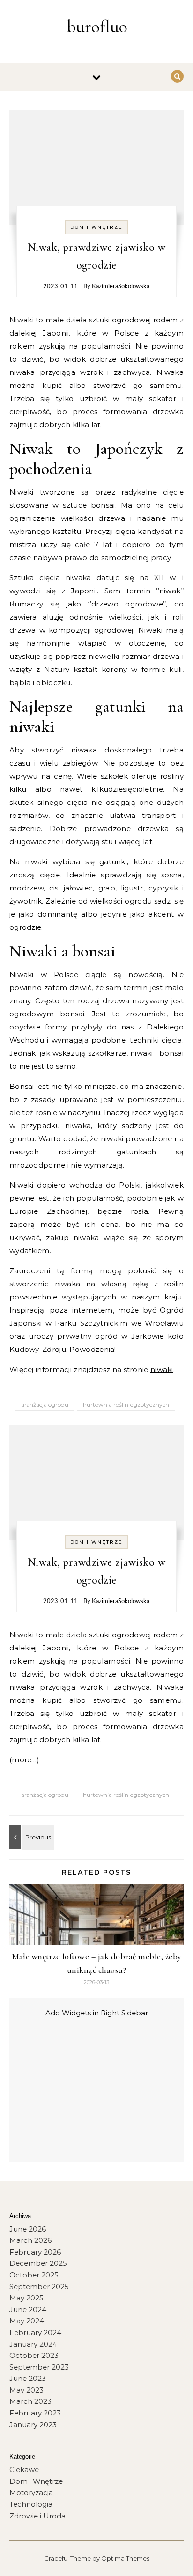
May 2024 (27, 2321)
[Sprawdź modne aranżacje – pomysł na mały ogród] (30, 1837)
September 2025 (39, 2287)
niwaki (162, 1369)
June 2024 (28, 2310)
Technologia (31, 2504)
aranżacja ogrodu (45, 1405)
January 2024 (33, 2344)
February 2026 (35, 2252)
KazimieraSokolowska (121, 287)
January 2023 (33, 2425)
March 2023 (30, 2401)
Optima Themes (125, 2558)
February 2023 (35, 2413)
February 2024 (35, 2332)
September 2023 (39, 2367)
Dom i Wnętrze (96, 227)
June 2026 (28, 2229)
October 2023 (34, 2355)
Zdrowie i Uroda (37, 2516)
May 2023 (26, 2390)
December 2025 (38, 2263)
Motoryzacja (31, 2492)
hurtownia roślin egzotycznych (126, 1405)
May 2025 (26, 2298)
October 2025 (34, 2275)
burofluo (97, 27)
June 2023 (28, 2378)
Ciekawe (24, 2470)
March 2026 (30, 2240)
